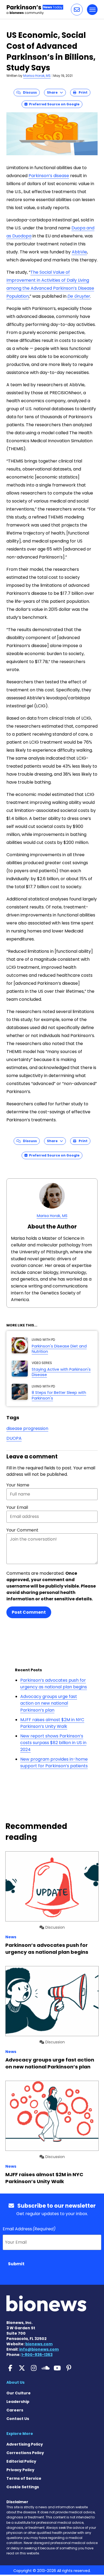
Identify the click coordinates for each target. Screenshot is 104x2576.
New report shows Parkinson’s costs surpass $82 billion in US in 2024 (53, 1743)
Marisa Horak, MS (37, 76)
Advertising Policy (25, 2444)
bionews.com (39, 2344)
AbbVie (79, 252)
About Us (15, 2382)
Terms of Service (24, 2478)
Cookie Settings (23, 2487)
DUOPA (14, 1438)
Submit (16, 2264)
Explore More (20, 2434)
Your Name (18, 1485)
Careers (15, 2410)
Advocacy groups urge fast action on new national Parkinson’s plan (49, 1703)
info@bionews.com (39, 2349)
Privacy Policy (20, 2470)
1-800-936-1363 (37, 2355)
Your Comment (22, 1530)
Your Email (17, 1507)
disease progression (27, 1428)
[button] (77, 10)
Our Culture (19, 2393)
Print (82, 92)
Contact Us (18, 2419)
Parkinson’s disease (49, 176)
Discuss (29, 92)
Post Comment (29, 1612)
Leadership (18, 2402)
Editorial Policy (21, 2461)
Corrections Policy (25, 2453)
